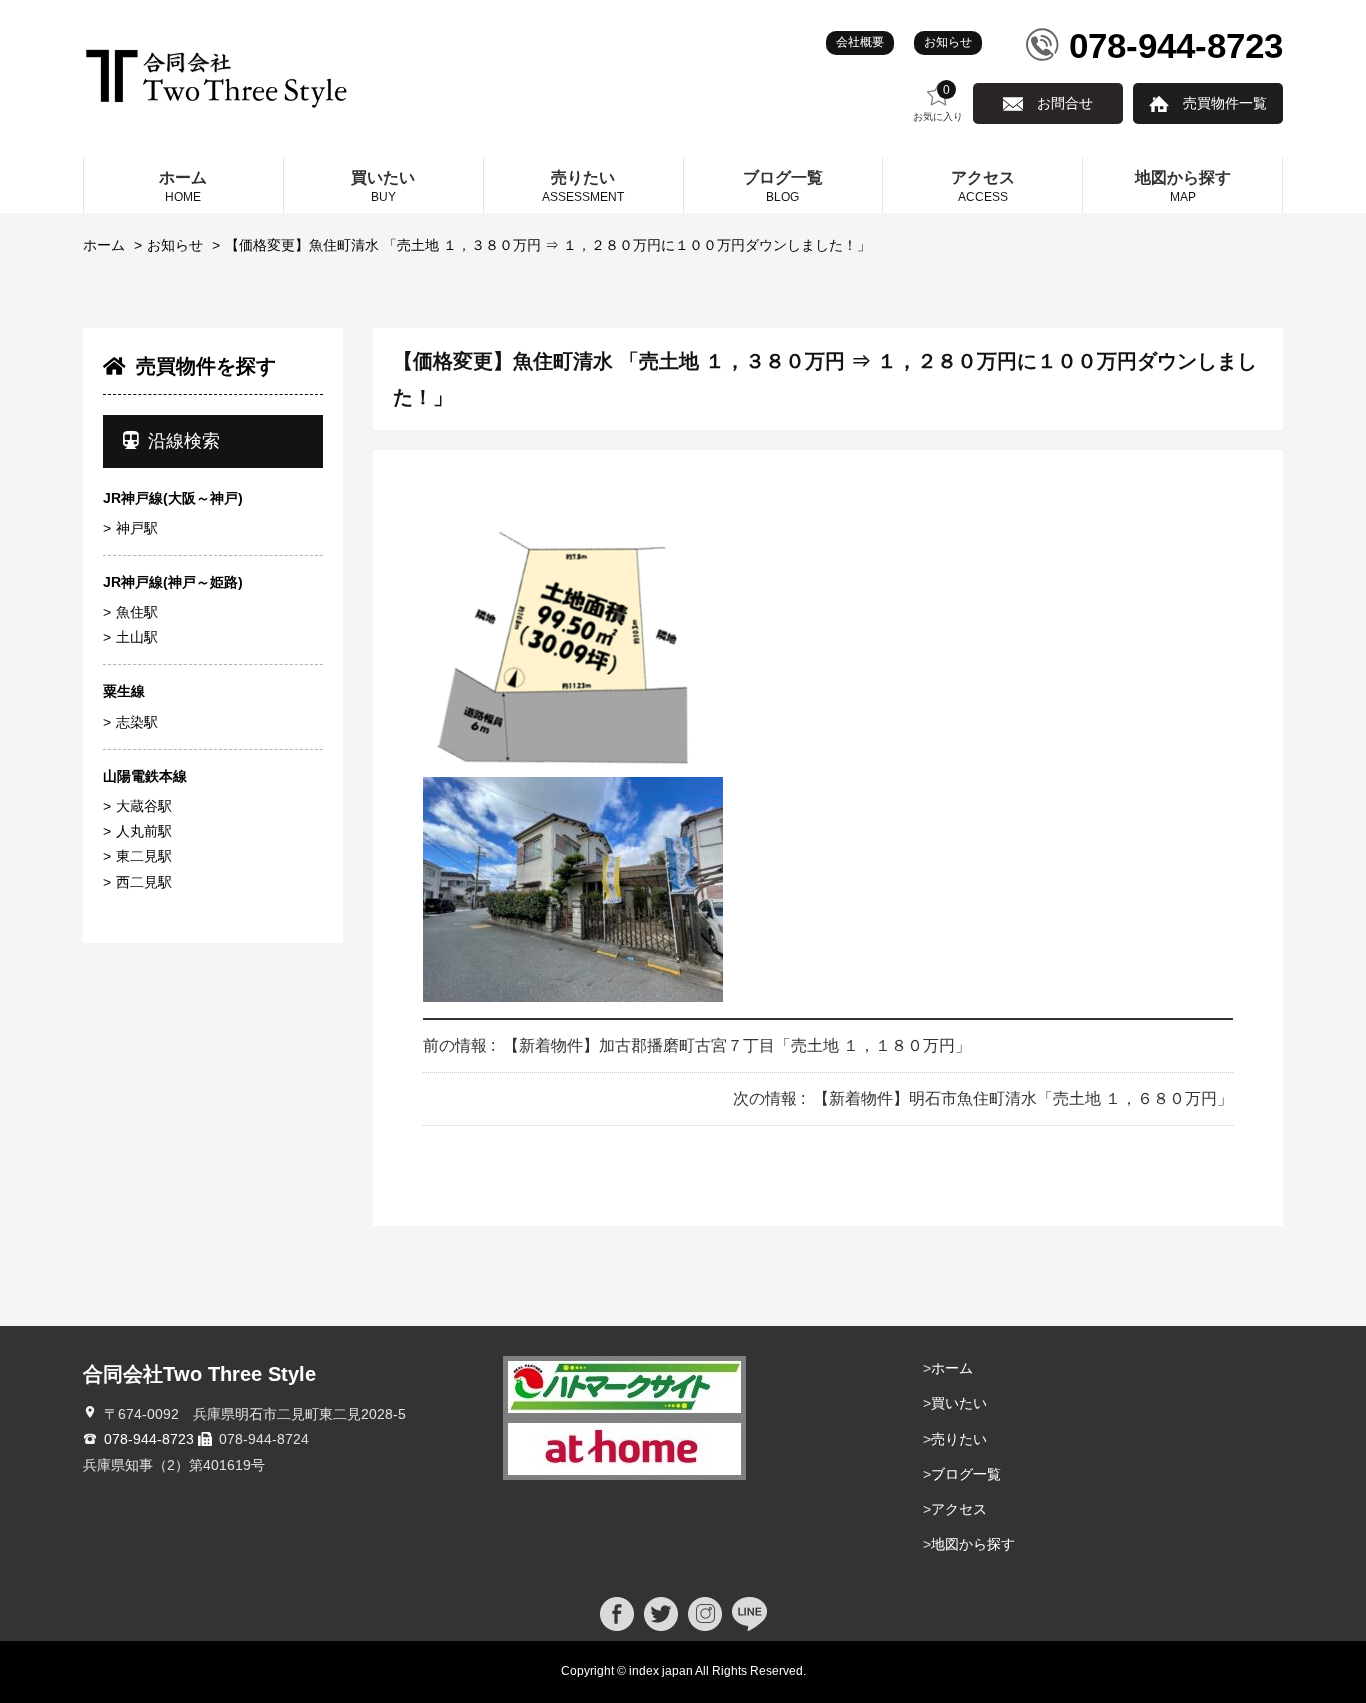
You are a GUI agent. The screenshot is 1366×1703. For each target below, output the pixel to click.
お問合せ (1065, 103)
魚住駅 (137, 612)
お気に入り (938, 103)
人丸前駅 (144, 831)
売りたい (959, 1439)
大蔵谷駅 (144, 806)
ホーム (104, 245)
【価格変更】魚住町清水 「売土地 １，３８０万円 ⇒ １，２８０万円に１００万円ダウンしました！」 (548, 245)
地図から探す (973, 1544)
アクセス (959, 1509)
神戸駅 (137, 528)
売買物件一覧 (1225, 103)
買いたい (959, 1403)
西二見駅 (144, 882)
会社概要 (860, 42)
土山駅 (137, 637)
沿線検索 (184, 441)
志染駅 (137, 722)
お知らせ (948, 42)
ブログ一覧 (966, 1474)
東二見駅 (144, 856)
